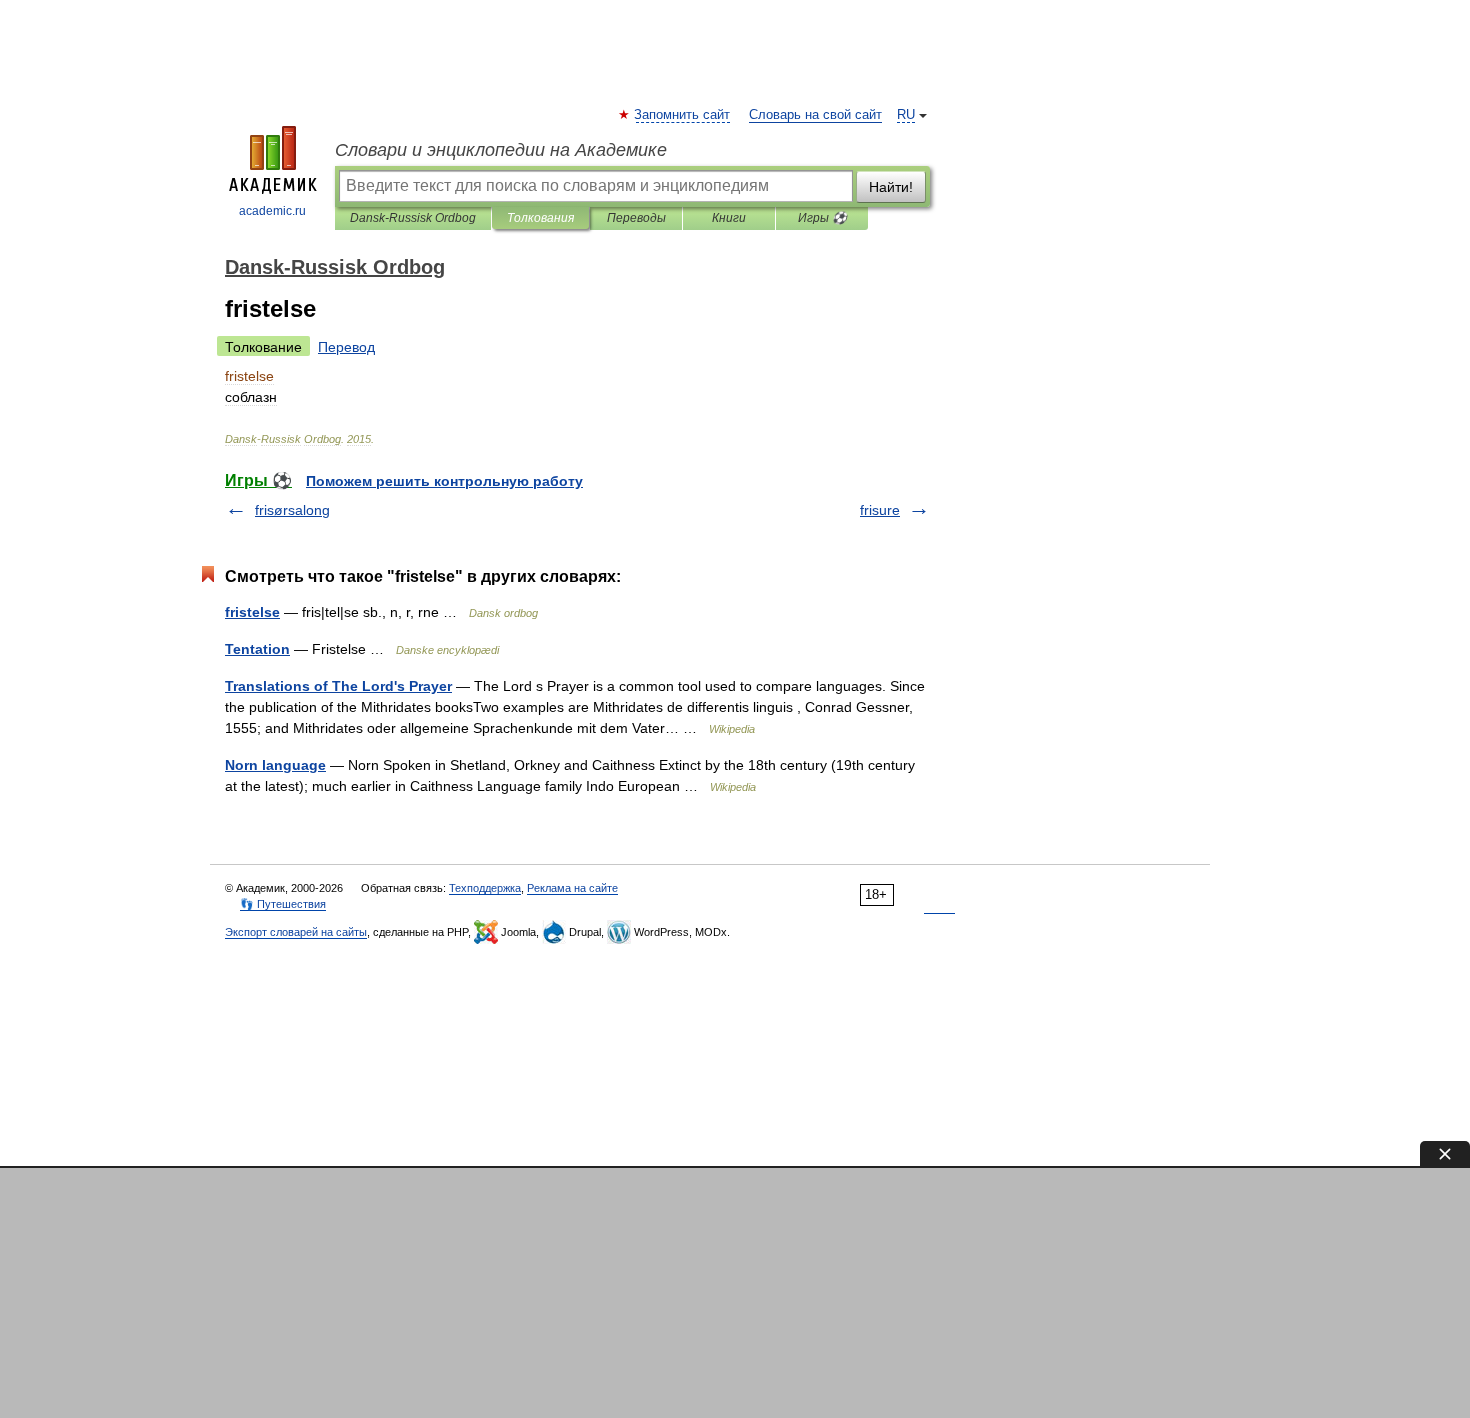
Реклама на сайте (572, 888)
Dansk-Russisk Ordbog (413, 218)
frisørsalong (292, 510)
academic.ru (272, 211)
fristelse (252, 612)
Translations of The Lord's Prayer (338, 686)
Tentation (257, 649)
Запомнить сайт (683, 115)
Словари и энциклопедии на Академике (501, 150)
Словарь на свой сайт (815, 115)
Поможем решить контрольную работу (444, 481)
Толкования (540, 218)
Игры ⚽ (822, 218)
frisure (880, 510)
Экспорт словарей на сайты (296, 932)
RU (906, 115)
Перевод (346, 347)
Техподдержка (485, 888)
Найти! (891, 187)
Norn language (275, 765)
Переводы (636, 218)
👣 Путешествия (283, 904)
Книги (729, 218)
